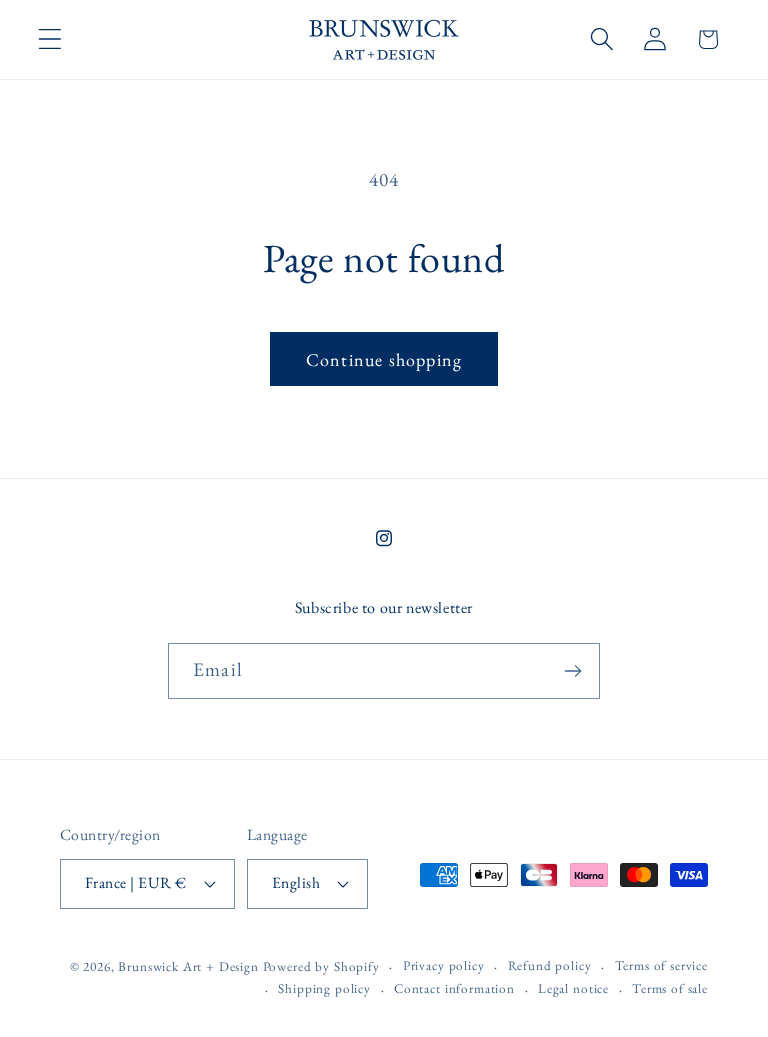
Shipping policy (324, 988)
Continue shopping (384, 359)
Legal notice (573, 988)
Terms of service (661, 965)
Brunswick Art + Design (188, 966)
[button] (50, 39)
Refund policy (550, 965)
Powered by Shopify (321, 966)
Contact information (454, 988)
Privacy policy (444, 965)
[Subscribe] (572, 671)
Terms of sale (670, 988)
